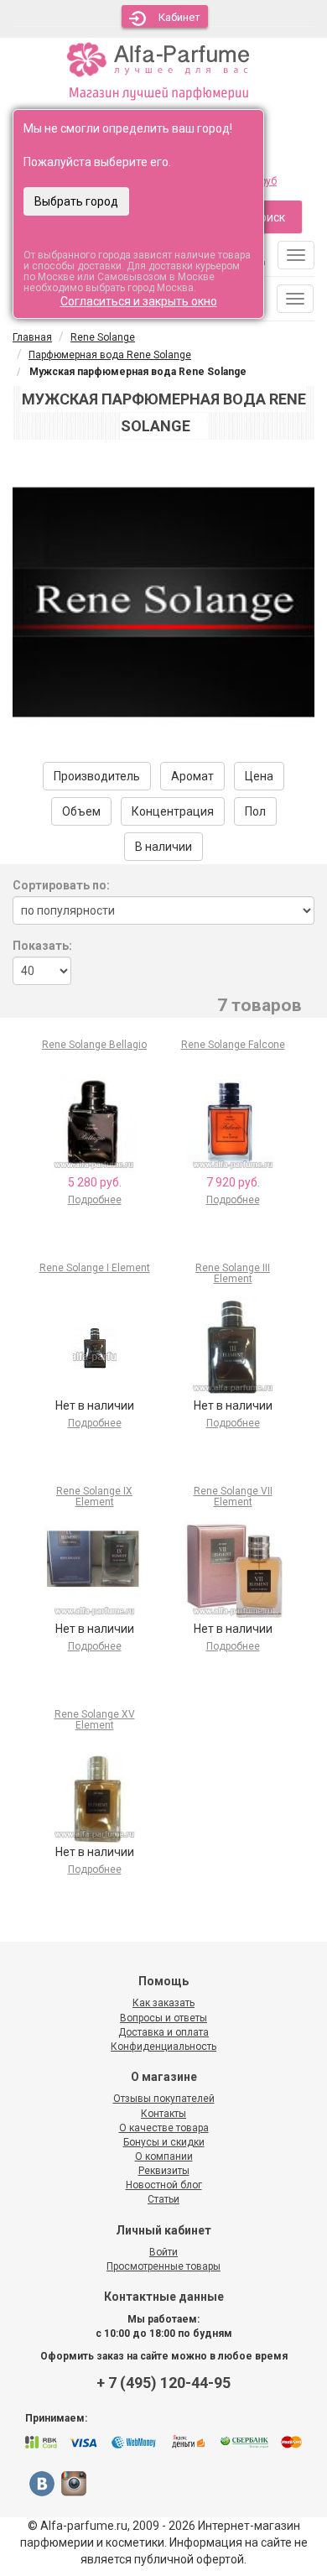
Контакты (163, 2114)
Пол (255, 811)
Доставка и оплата (163, 2032)
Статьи (163, 2199)
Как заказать (163, 2003)
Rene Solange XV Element (95, 1720)
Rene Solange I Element (95, 1268)
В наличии (163, 847)
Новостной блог (164, 2185)
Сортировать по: (61, 885)
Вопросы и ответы (163, 2018)
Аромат (192, 776)
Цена (259, 776)
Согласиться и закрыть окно (139, 301)
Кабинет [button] (179, 17)
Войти (163, 2252)
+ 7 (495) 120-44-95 (163, 2383)
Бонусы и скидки (164, 2142)
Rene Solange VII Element (233, 1497)
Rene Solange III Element (233, 1273)
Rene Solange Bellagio (94, 1045)
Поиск (269, 217)
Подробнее (95, 1200)
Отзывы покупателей (164, 2099)
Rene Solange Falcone (233, 1045)
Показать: (42, 946)
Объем (81, 811)
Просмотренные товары (163, 2266)
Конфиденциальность (163, 2047)
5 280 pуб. (95, 1182)
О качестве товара (164, 2128)
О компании (164, 2156)
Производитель (97, 776)
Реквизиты (164, 2171)
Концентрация (173, 811)
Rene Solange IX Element (94, 1497)
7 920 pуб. (233, 1182)
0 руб (265, 181)
